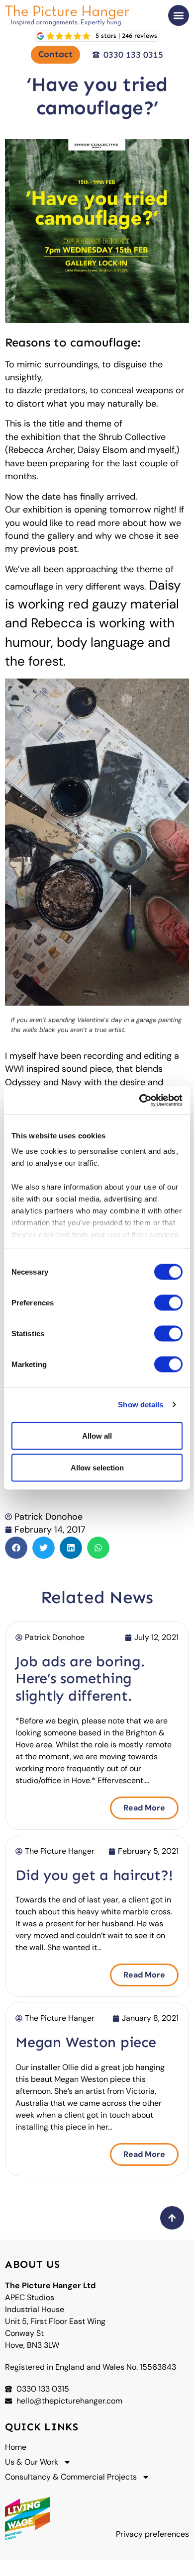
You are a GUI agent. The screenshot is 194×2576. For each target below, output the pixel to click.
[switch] (168, 1302)
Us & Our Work (32, 2462)
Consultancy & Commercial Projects (71, 2477)
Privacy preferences (152, 2534)
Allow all (97, 1435)
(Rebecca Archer (39, 450)
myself (161, 450)
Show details (141, 1405)
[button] (179, 15)
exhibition (41, 437)
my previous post (41, 549)
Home (16, 2447)
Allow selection (97, 1467)
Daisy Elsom (102, 450)
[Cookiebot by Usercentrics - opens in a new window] (140, 1101)
